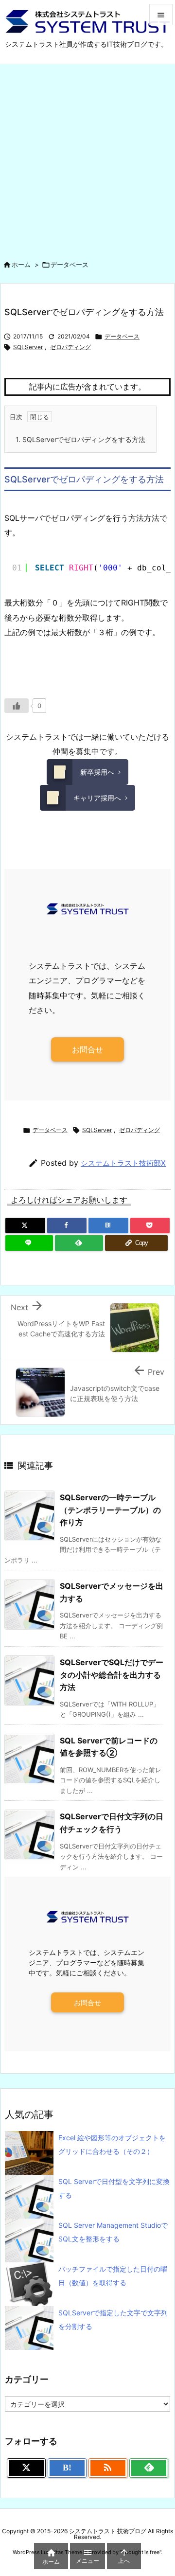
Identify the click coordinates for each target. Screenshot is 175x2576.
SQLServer (28, 347)
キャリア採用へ (97, 798)
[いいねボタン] (17, 706)
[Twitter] (25, 1226)
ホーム (21, 265)
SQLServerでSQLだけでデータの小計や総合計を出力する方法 (112, 1675)
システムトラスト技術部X (123, 1163)
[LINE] (29, 1243)
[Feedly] (79, 1243)
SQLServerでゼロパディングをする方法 (80, 439)
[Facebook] (67, 1226)
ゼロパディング (70, 347)
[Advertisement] (87, 157)
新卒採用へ (97, 772)
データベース (70, 265)
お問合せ (87, 1049)
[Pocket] (150, 1226)
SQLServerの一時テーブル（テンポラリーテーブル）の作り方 (110, 1510)
